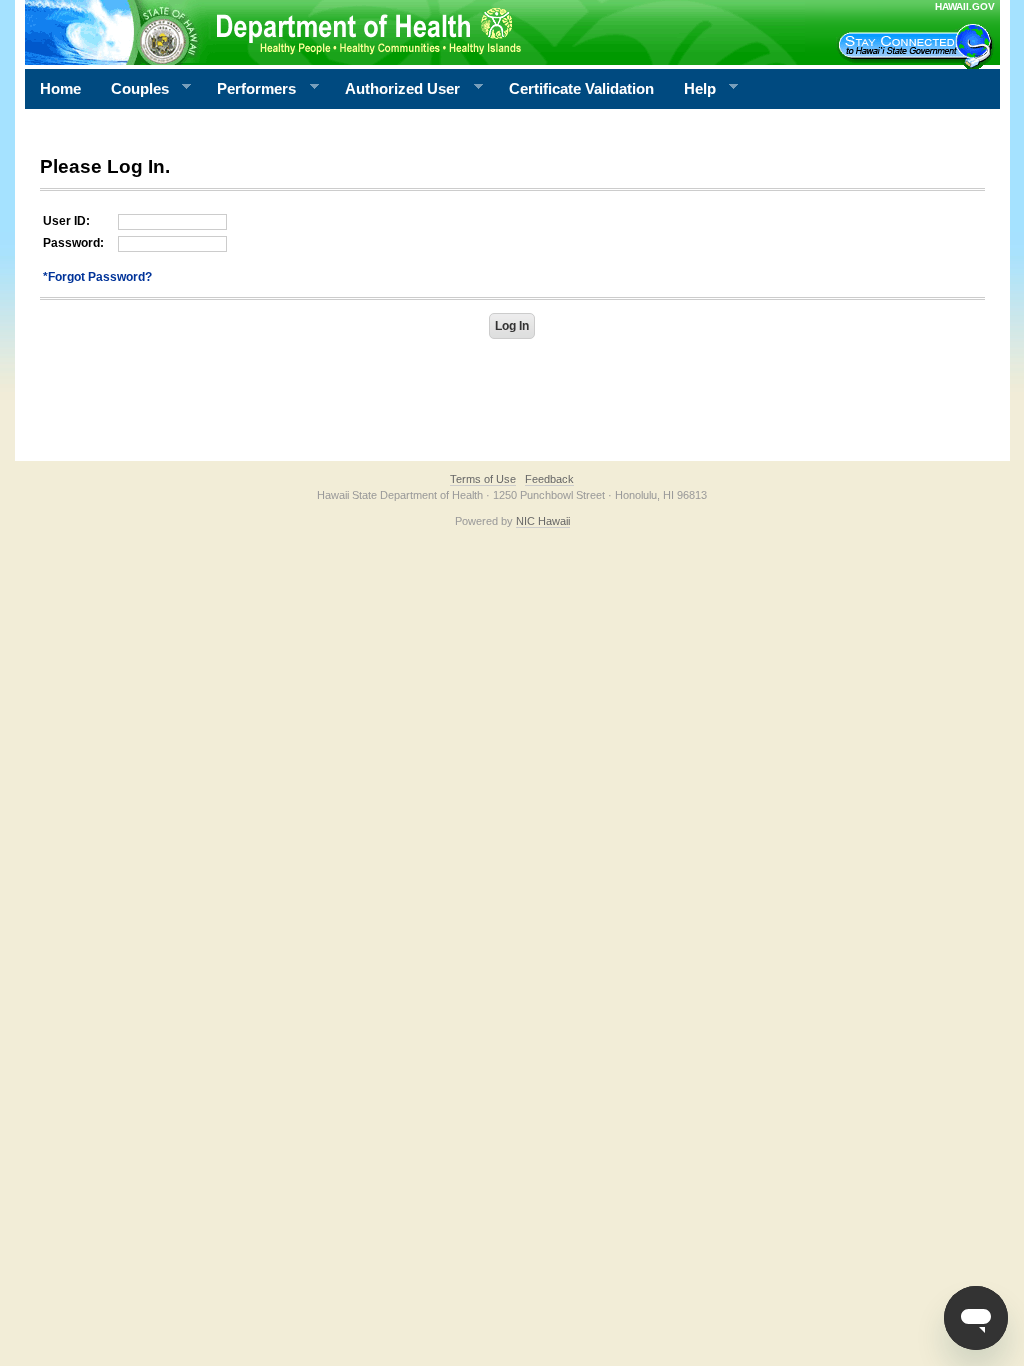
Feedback (549, 479)
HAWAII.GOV (965, 6)
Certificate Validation (581, 88)
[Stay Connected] (918, 46)
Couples (132, 89)
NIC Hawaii (543, 521)
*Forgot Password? (97, 277)
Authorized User (395, 89)
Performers (249, 89)
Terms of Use (483, 479)
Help (692, 89)
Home (60, 88)
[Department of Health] (415, 32)
